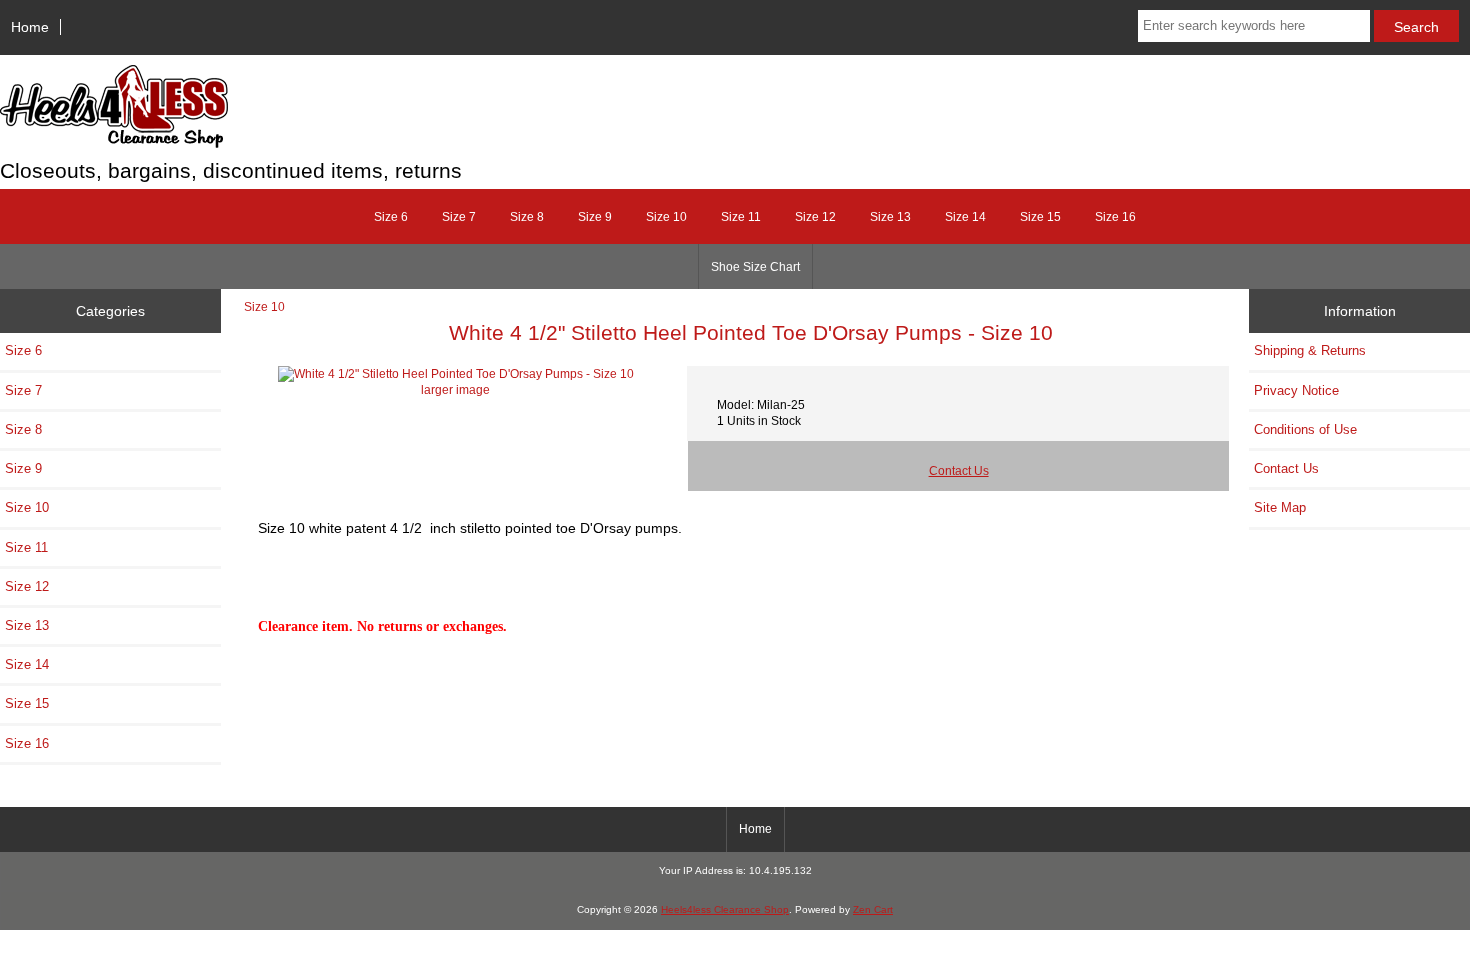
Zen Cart (873, 909)
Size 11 (741, 217)
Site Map (1280, 507)
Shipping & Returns (1310, 350)
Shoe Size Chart (755, 267)
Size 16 (1115, 217)
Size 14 (965, 217)
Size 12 (815, 217)
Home (30, 27)
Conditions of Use (1305, 429)
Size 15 (1040, 217)
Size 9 (595, 217)
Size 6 (391, 217)
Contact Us (959, 470)
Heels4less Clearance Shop (725, 909)
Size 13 (890, 217)
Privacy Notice (1296, 390)
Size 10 (264, 306)
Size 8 (527, 217)
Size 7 (459, 217)
